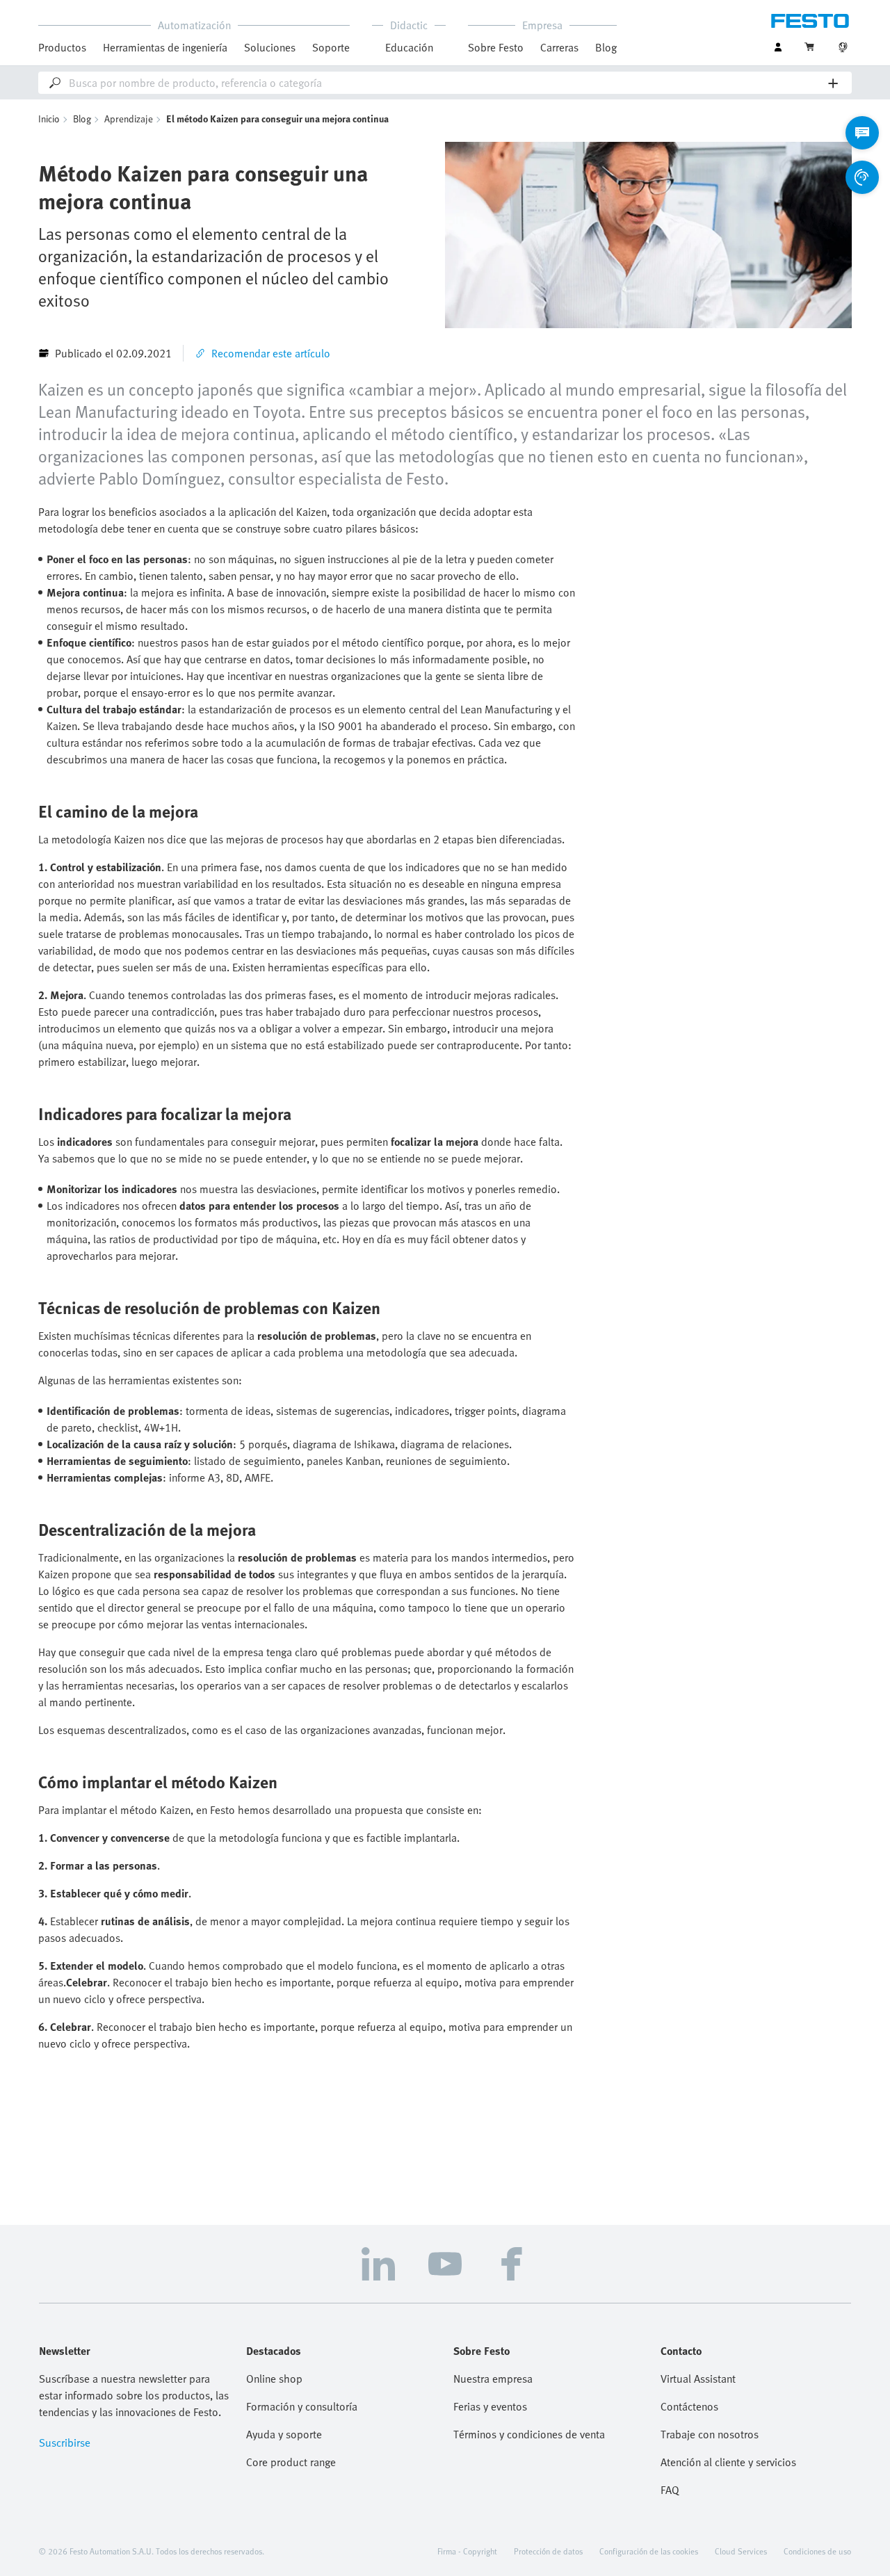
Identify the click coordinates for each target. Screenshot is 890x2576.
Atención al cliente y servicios (728, 2462)
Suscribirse (65, 2443)
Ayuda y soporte (284, 2434)
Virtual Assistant (698, 2379)
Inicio (49, 119)
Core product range (291, 2462)
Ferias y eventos (490, 2406)
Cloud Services (741, 2551)
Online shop (274, 2379)
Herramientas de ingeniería (165, 47)
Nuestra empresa (493, 2379)
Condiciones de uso (817, 2551)
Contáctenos (689, 2406)
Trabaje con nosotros (710, 2434)
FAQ (670, 2490)
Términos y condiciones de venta (529, 2434)
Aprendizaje (129, 119)
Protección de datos (548, 2551)
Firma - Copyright (467, 2551)
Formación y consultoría (302, 2406)
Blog (82, 119)
